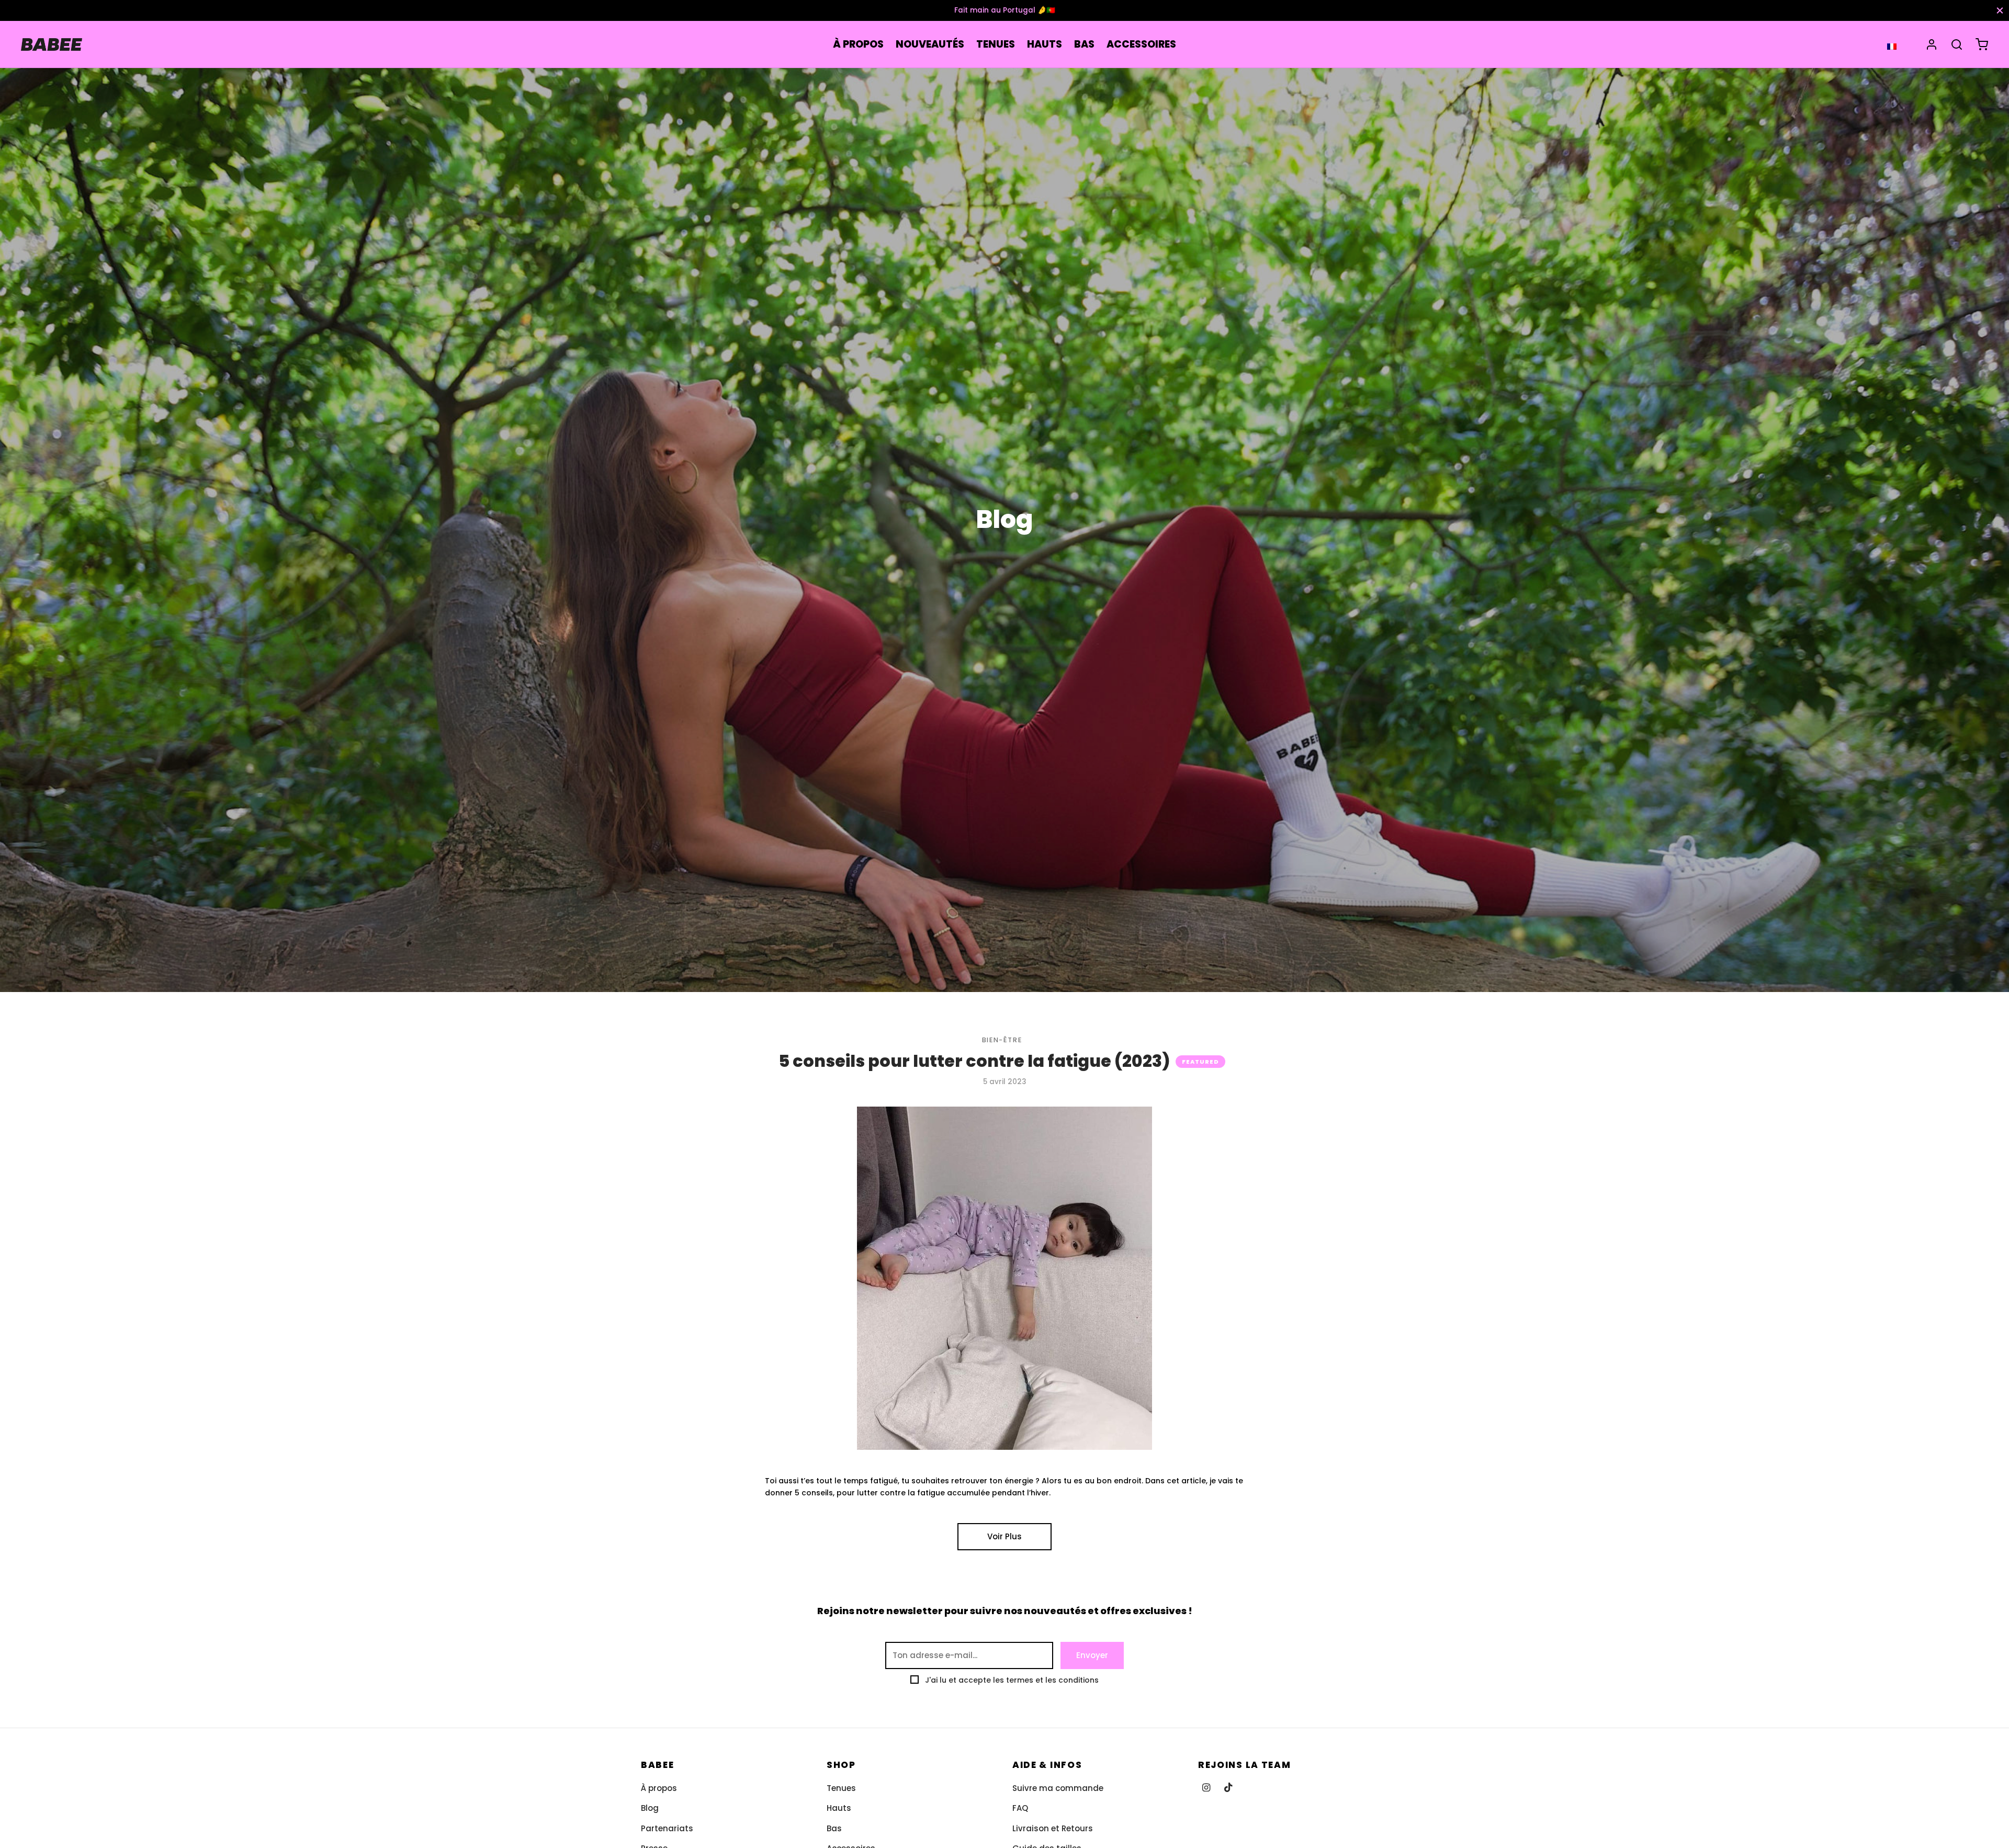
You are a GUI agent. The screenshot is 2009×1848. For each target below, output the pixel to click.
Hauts (839, 1808)
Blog (650, 1808)
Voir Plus (1004, 1536)
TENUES (996, 44)
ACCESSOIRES (1141, 44)
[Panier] (1982, 44)
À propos (659, 1788)
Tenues (841, 1788)
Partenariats (667, 1828)
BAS (1084, 44)
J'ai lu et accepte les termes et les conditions (1012, 1680)
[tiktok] (1228, 1788)
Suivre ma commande (1058, 1788)
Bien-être (1002, 1040)
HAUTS (1045, 44)
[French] (1892, 46)
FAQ (1020, 1808)
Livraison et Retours (1053, 1828)
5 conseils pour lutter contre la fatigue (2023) (974, 1061)
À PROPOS (858, 44)
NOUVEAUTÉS (930, 44)
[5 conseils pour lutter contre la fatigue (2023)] (1004, 1278)
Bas (834, 1828)
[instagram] (1206, 1788)
